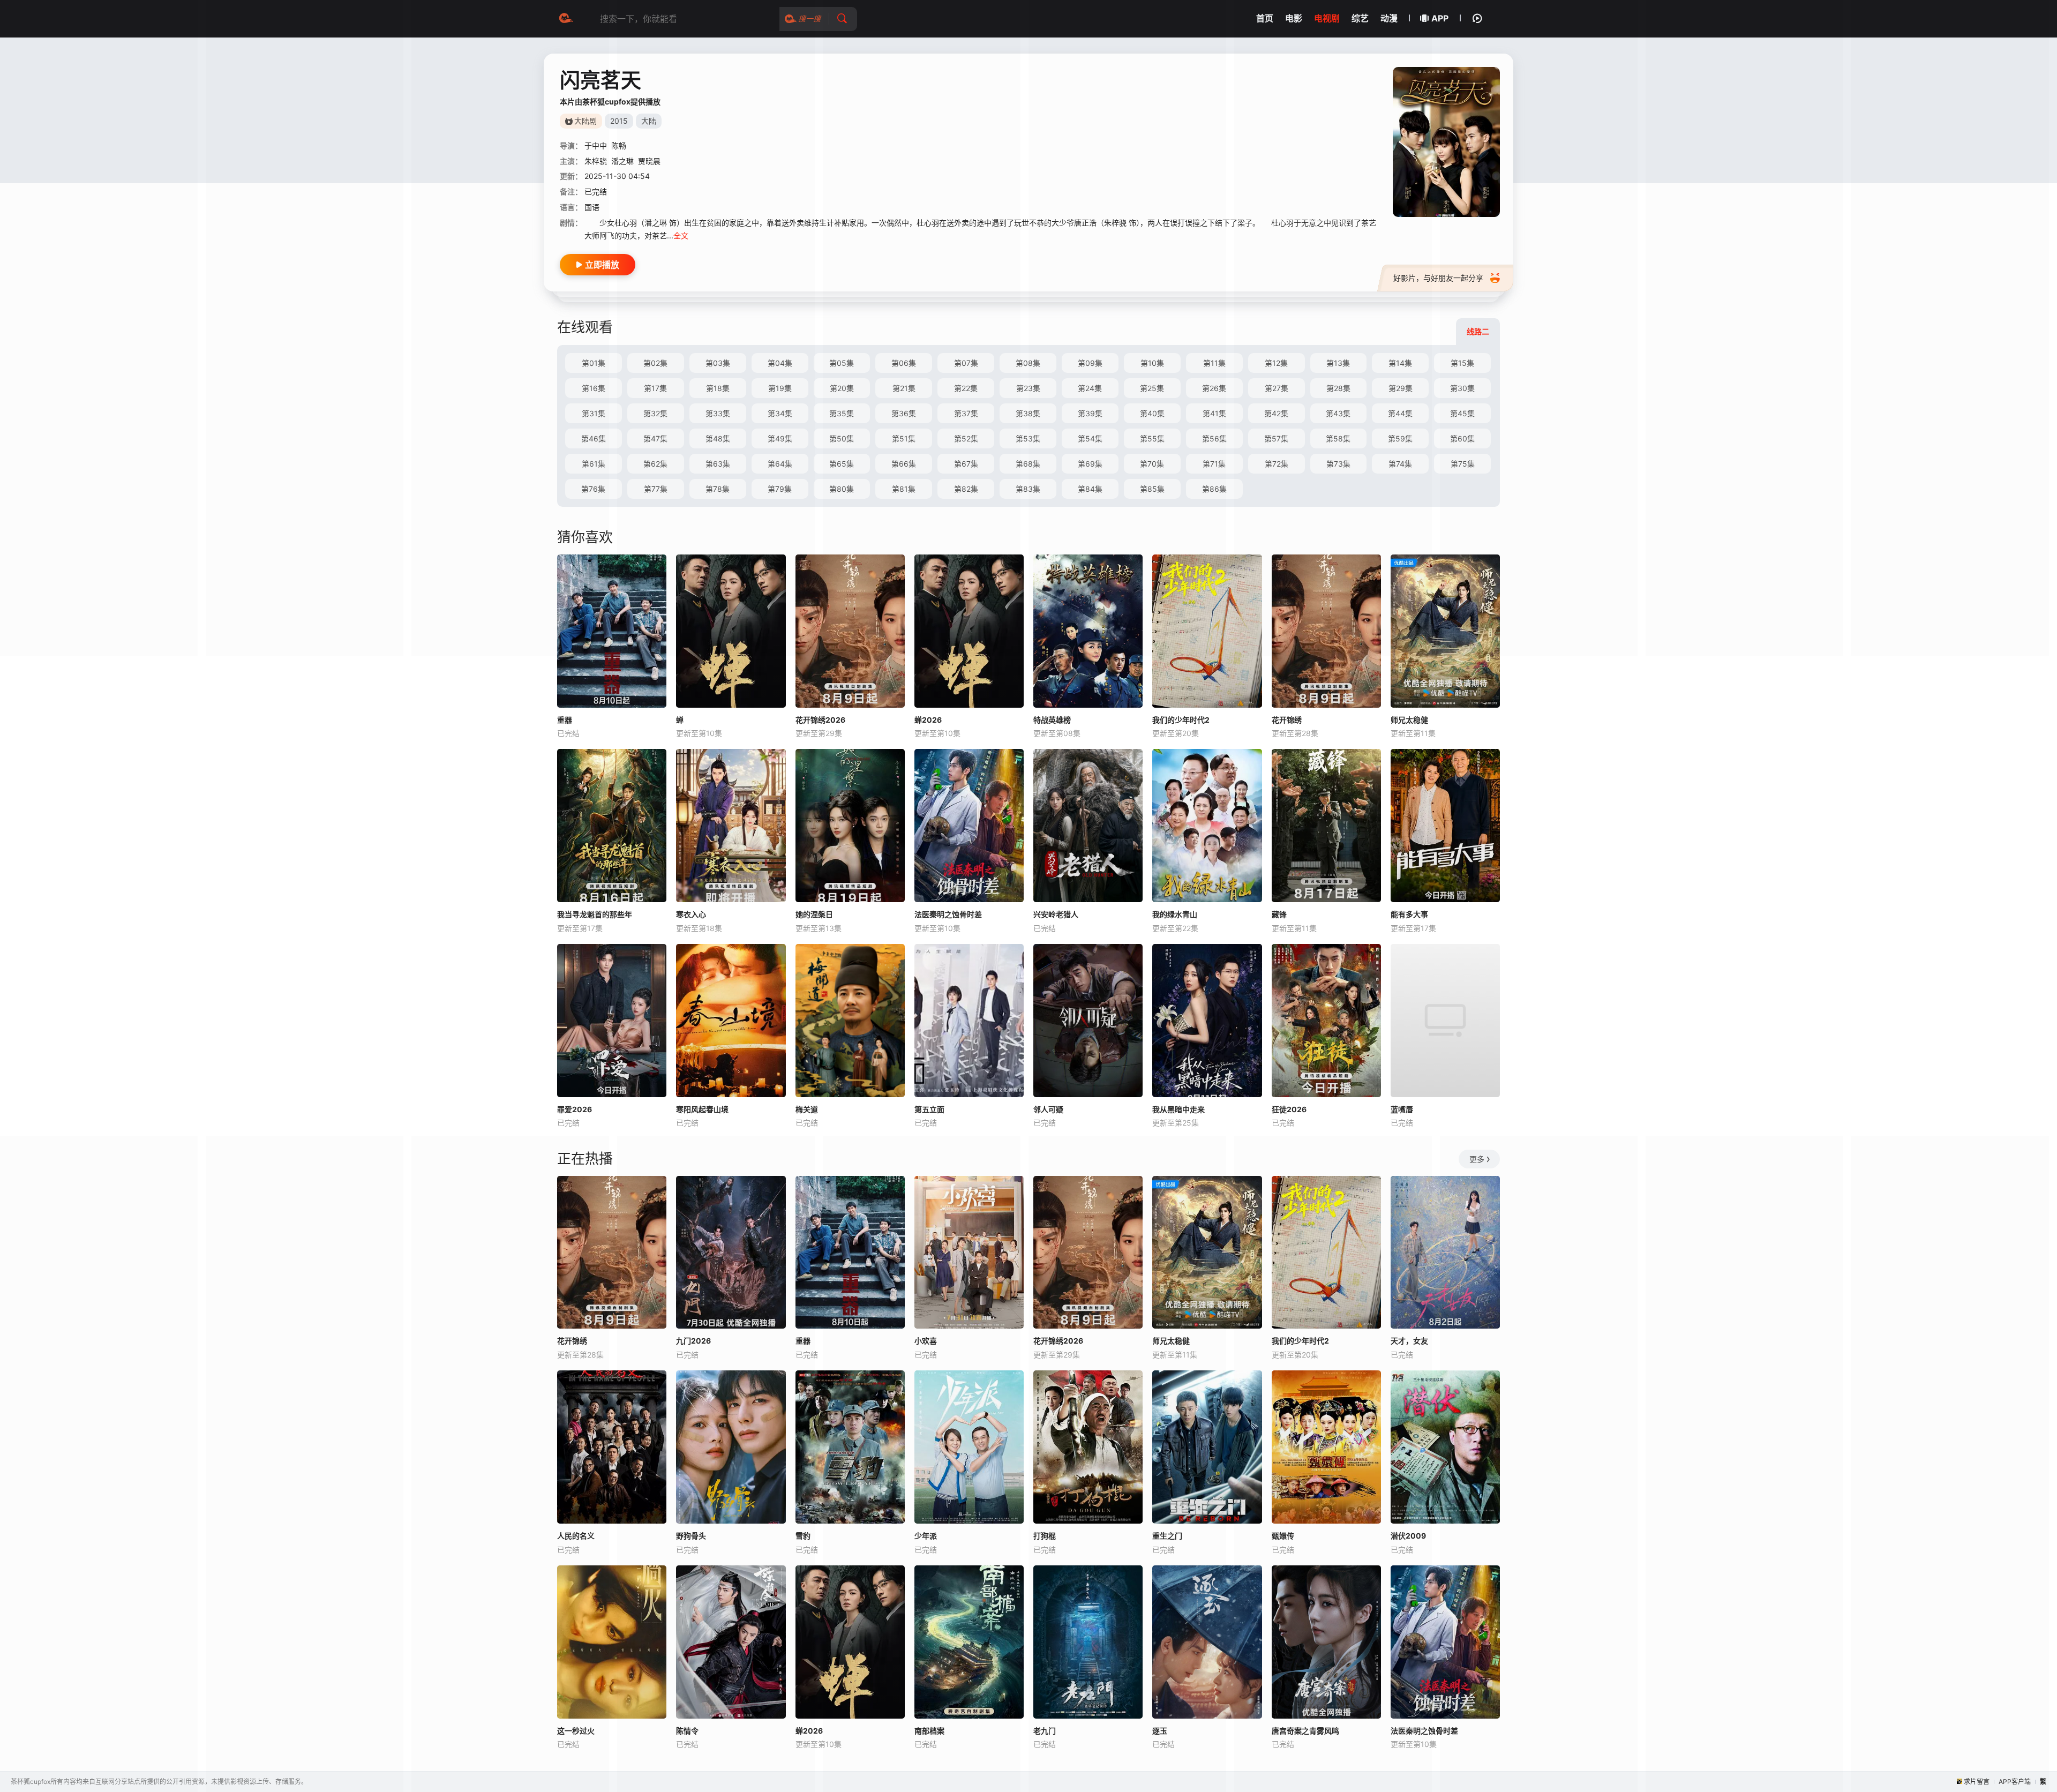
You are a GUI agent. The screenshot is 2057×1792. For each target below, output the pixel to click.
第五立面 (929, 1109)
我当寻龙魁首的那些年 (595, 914)
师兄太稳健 (1409, 720)
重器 (565, 720)
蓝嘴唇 (1402, 1109)
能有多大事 (1409, 914)
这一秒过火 (576, 1731)
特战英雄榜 (1052, 720)
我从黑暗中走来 (1178, 1109)
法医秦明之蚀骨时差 (948, 914)
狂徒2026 (1289, 1109)
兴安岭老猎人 (1056, 914)
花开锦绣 (1287, 720)
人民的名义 (576, 1536)
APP (1440, 18)
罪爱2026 (575, 1109)
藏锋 (1279, 914)
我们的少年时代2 (1181, 720)
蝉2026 (928, 720)
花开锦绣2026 (820, 720)
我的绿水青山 (1175, 914)
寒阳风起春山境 (702, 1109)
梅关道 (807, 1109)
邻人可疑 (1048, 1109)
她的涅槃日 (814, 914)
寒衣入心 (691, 914)
